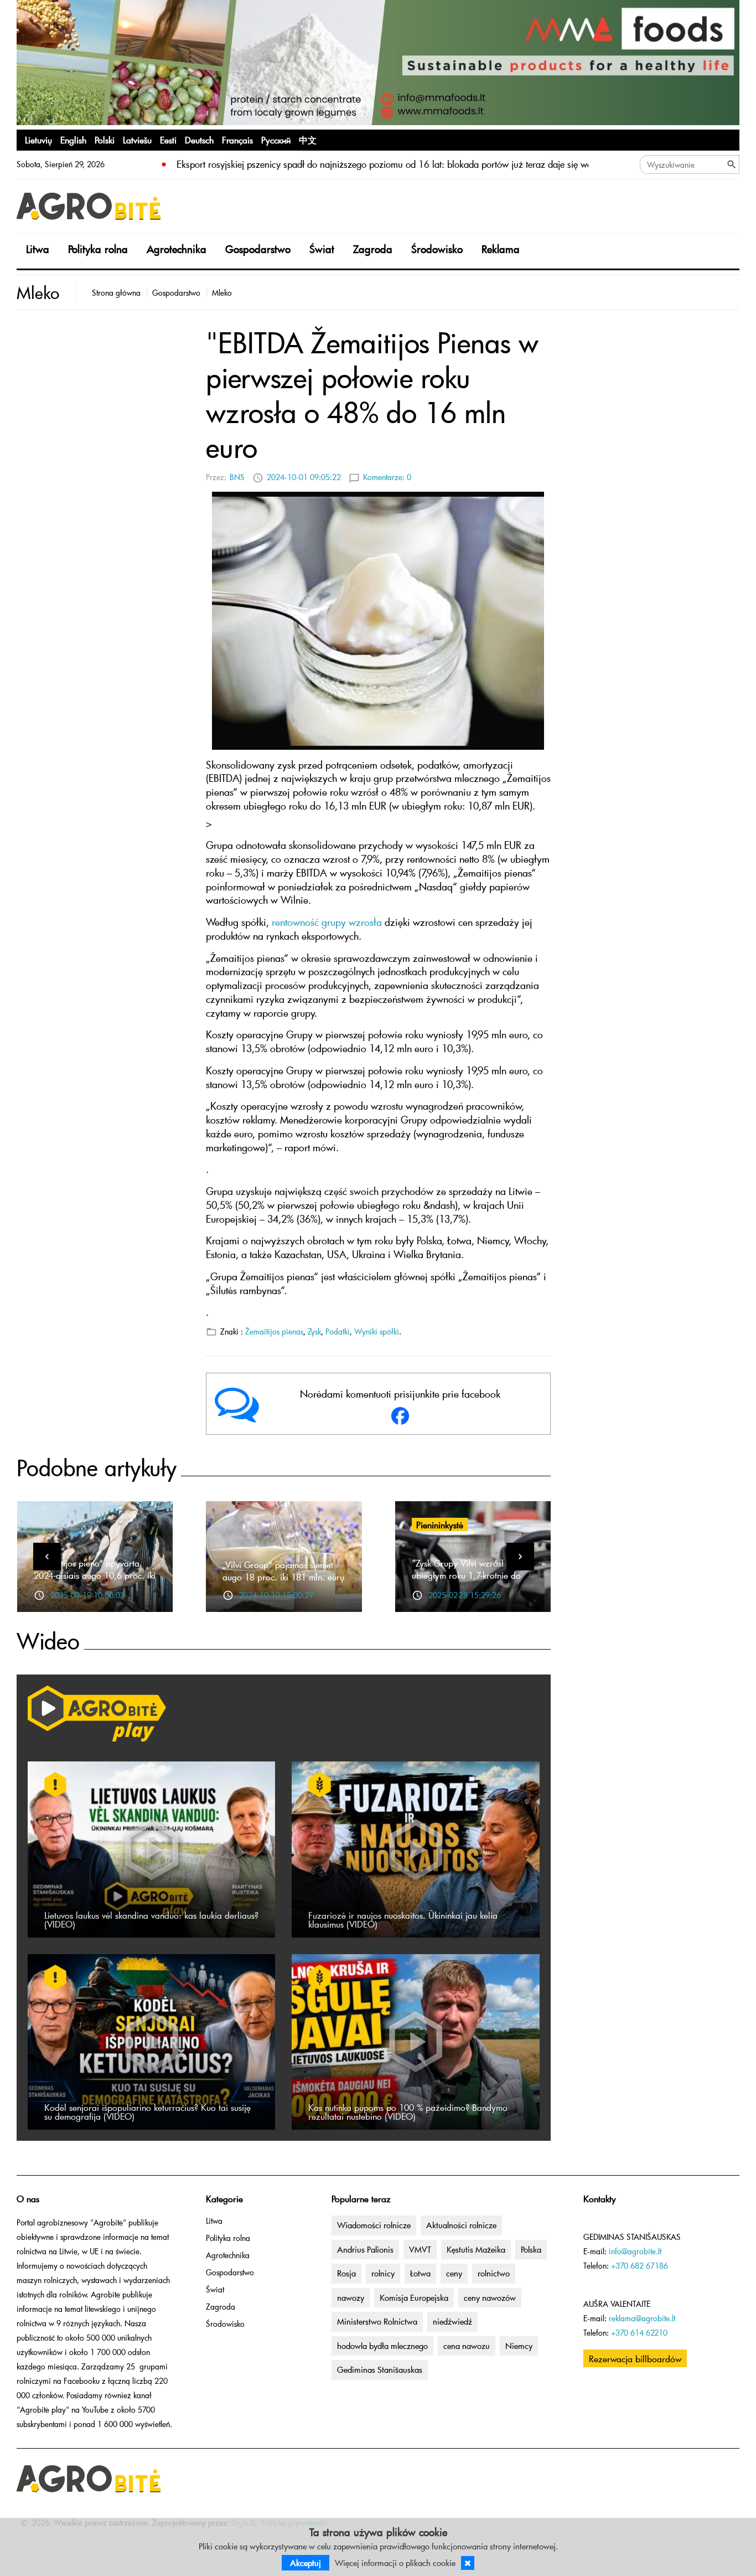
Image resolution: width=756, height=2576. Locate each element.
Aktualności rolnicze (461, 2225)
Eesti (168, 140)
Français (237, 140)
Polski (105, 140)
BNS (237, 477)
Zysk (314, 1331)
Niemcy (519, 2346)
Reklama (501, 249)
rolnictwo (494, 2273)
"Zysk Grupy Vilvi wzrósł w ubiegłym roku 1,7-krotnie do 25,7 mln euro (466, 1575)
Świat (322, 249)
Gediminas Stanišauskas (380, 2369)
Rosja (346, 2273)
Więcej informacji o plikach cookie (395, 2563)
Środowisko (437, 249)
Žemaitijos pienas (274, 1331)
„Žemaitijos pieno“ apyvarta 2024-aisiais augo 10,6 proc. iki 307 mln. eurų (95, 1575)
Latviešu (137, 140)
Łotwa (420, 2273)
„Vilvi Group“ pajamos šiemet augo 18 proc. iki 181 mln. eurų (283, 1570)
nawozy (351, 2297)
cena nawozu (467, 2346)
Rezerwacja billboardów (635, 2358)
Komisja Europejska (414, 2297)
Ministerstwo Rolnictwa (377, 2321)
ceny (454, 2273)
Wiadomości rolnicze (374, 2225)
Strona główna (116, 293)
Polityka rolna (98, 249)
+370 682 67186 (640, 2266)
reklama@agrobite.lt (642, 2318)
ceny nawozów (490, 2297)
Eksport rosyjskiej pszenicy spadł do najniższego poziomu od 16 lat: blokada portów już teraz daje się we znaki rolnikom (415, 164)
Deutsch (199, 140)
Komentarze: (387, 477)
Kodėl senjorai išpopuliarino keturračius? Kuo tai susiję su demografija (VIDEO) (147, 2111)
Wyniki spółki (377, 1331)
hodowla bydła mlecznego (382, 2346)
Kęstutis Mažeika (476, 2249)
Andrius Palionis (365, 2249)
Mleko (222, 293)
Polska (531, 2249)
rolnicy (383, 2273)
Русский (276, 140)
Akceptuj (305, 2563)
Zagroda (373, 249)
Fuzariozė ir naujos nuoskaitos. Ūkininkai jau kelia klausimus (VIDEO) (403, 1919)
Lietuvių (38, 140)
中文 (308, 140)
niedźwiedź (452, 2321)
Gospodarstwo (258, 249)
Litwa (38, 249)
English (73, 140)
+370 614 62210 (639, 2333)
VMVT (420, 2249)
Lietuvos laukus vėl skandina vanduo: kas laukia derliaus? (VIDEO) (151, 1919)
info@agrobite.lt (635, 2251)
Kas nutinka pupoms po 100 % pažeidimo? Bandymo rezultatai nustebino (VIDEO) (408, 2111)
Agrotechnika (177, 249)
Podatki (338, 1331)
